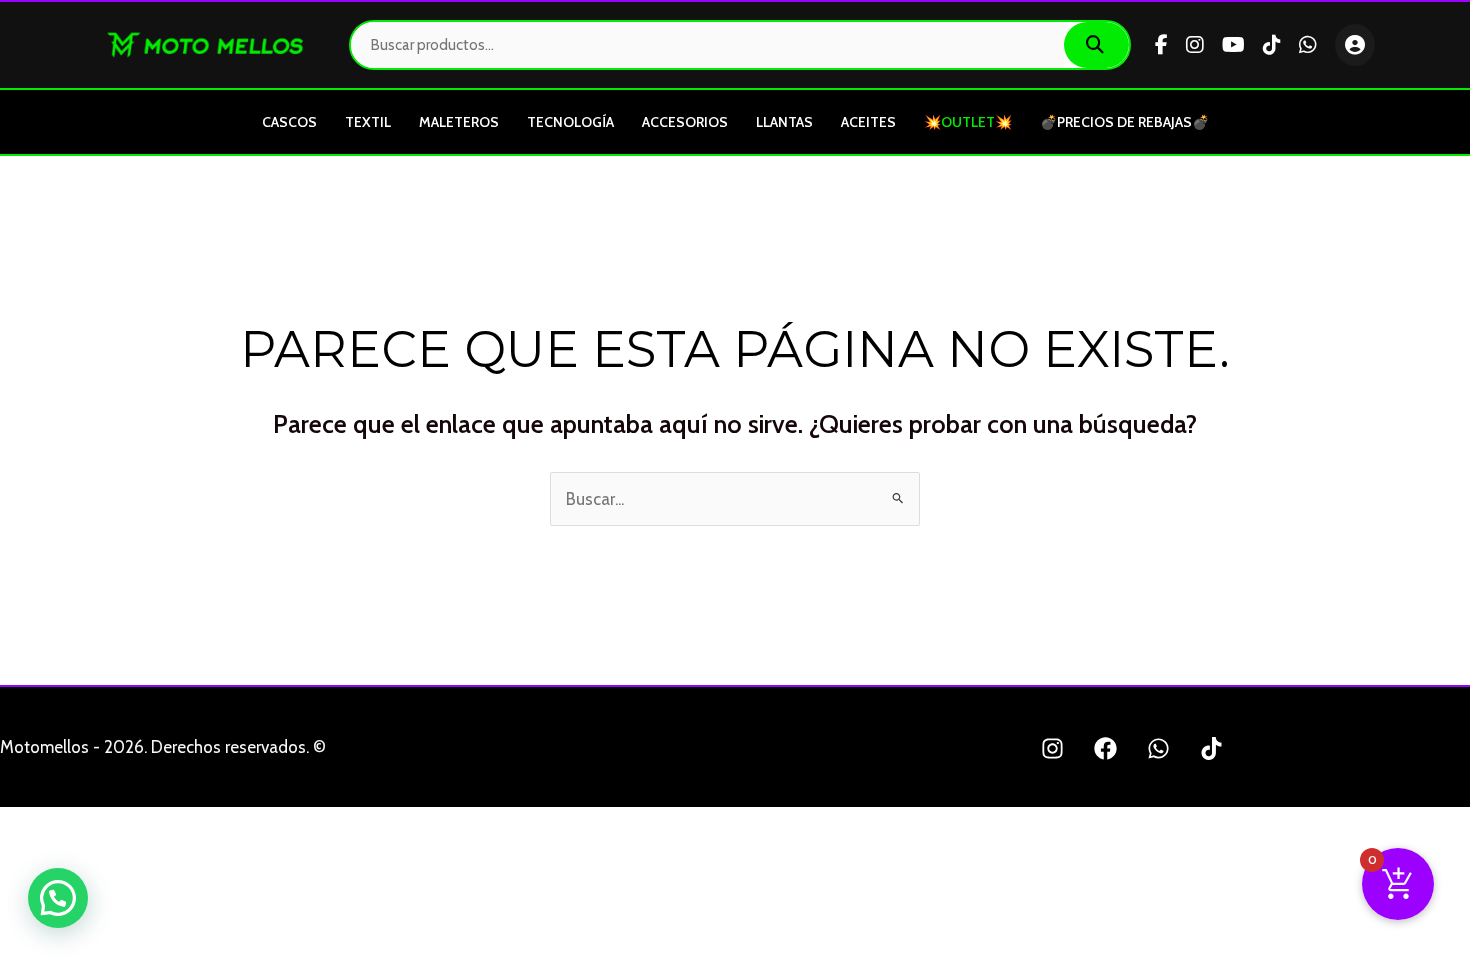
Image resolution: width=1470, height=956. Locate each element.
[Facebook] (1161, 45)
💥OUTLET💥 (968, 122)
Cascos (289, 122)
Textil (368, 122)
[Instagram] (1195, 45)
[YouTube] (1233, 45)
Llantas (784, 122)
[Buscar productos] (1096, 45)
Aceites (868, 122)
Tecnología (570, 122)
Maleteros (459, 122)
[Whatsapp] (1158, 748)
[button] (58, 898)
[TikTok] (1272, 45)
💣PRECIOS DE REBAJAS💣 (1124, 122)
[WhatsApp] (1308, 45)
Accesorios (685, 122)
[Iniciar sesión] (1355, 45)
